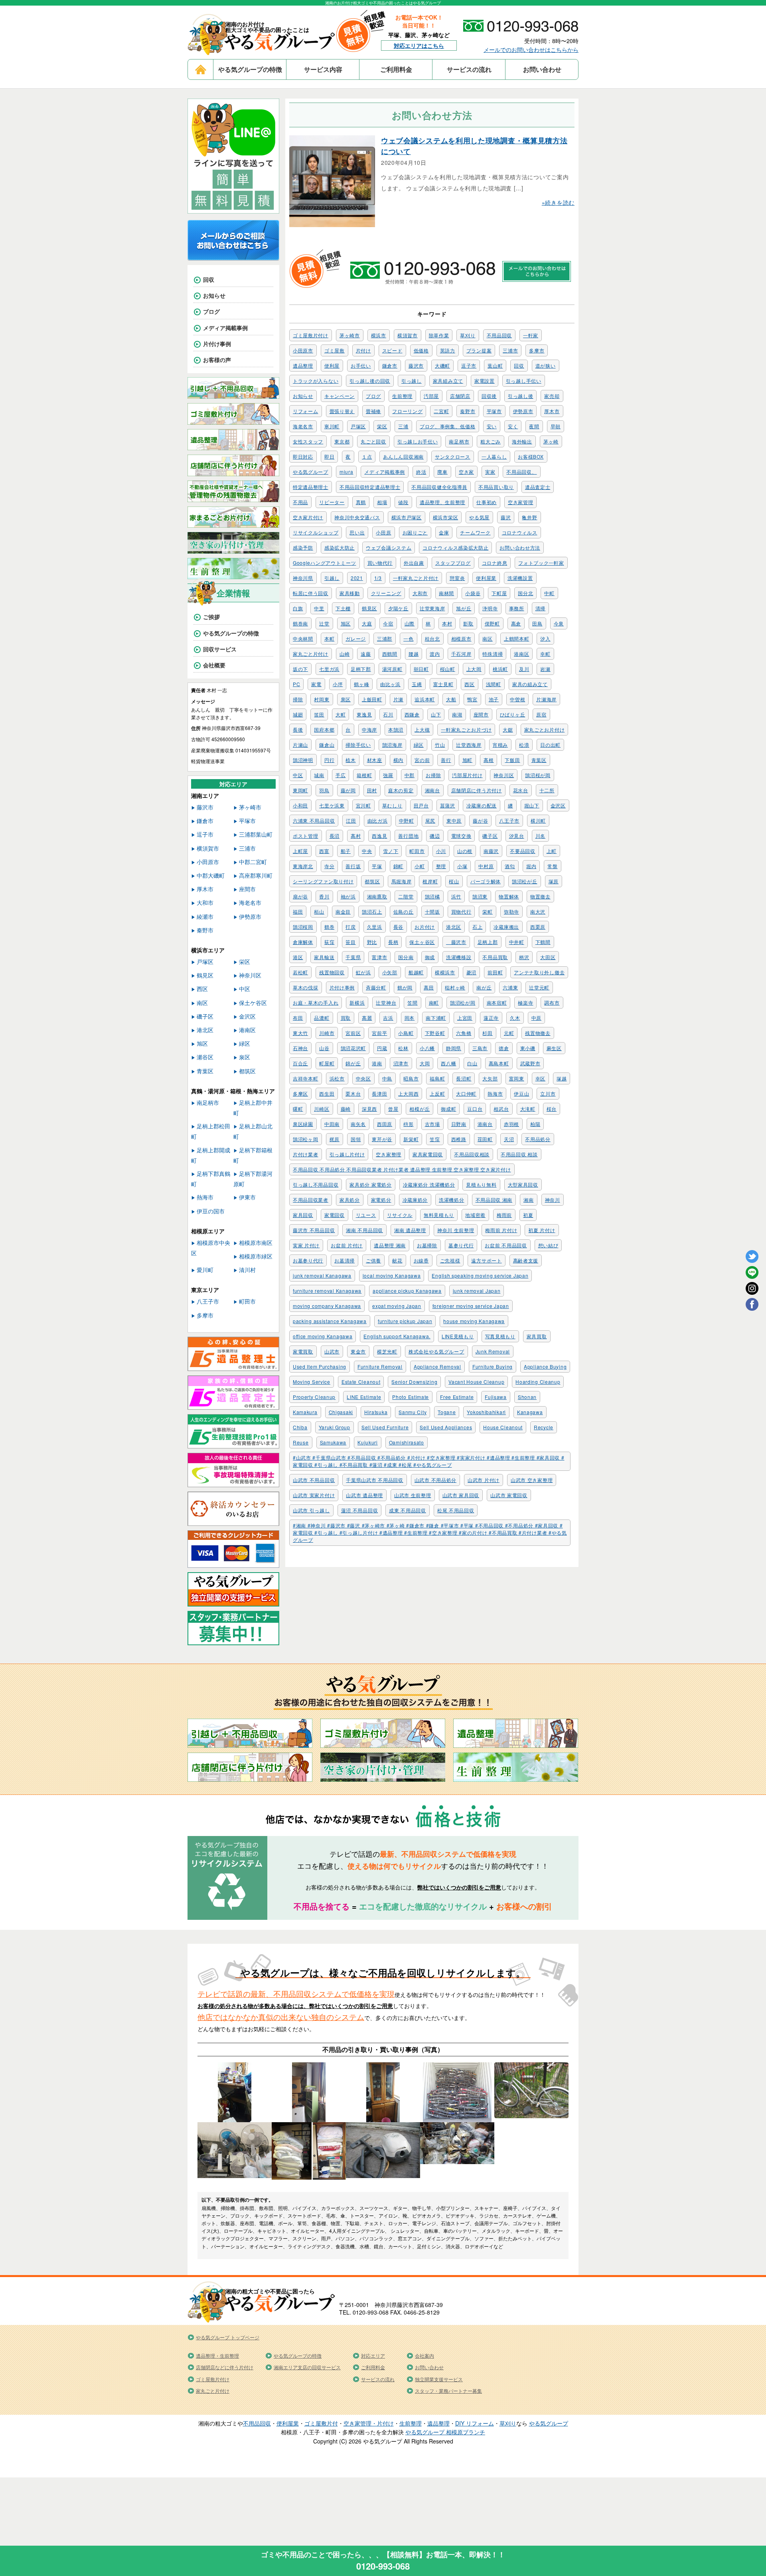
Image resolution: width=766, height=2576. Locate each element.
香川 (324, 896)
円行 (329, 760)
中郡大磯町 (211, 875)
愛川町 (205, 1270)
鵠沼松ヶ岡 (306, 1139)
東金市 (358, 1351)
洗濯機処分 (452, 1200)
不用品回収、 (521, 472)
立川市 (548, 1093)
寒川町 (332, 426)
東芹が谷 (382, 1139)
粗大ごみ (491, 441)
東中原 (454, 820)
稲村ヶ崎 (455, 987)
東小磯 (528, 1048)
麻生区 (554, 1048)
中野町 (407, 820)
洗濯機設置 (520, 578)
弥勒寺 (511, 911)
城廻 (298, 714)
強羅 (388, 775)
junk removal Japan (477, 1291)
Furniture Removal (380, 1366)
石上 (477, 927)
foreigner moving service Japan (471, 1306)
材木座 (375, 760)
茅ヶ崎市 (350, 335)
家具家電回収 (428, 1154)
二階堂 (406, 896)
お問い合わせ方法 (520, 547)
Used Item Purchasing (320, 1366)
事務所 (517, 608)
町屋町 (327, 1063)
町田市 (417, 851)
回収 (519, 365)
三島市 (480, 1048)
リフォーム (306, 411)
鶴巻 (329, 927)
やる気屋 (479, 517)
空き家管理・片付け (369, 2423)
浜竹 (456, 896)
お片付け (425, 927)
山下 (436, 714)
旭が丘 (464, 608)
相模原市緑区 (256, 1256)
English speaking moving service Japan (480, 1275)
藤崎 (346, 1109)
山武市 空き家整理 (532, 1480)
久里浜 (375, 927)
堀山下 (532, 805)
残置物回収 (332, 972)
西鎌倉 (412, 714)
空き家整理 (389, 1154)
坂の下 (300, 669)
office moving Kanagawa (323, 1336)
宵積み (500, 745)
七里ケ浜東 (332, 805)
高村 (356, 836)
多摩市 (537, 350)
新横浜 (357, 1002)
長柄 (393, 942)
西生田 (327, 1093)
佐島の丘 (404, 911)
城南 (319, 775)
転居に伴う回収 (311, 593)
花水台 (521, 790)
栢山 (319, 911)
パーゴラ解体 (486, 881)
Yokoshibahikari (486, 1412)
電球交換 (461, 836)
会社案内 (424, 2355)
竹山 (440, 745)
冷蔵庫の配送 (482, 805)
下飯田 (512, 760)
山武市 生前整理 (413, 1495)
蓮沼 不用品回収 (360, 1510)
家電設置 (485, 381)
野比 (372, 942)
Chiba (300, 1427)
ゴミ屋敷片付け (311, 335)
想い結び (548, 1245)
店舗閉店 (460, 396)
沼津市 (401, 1063)
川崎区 (322, 1109)
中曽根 (517, 699)
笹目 (350, 942)
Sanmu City (413, 1412)
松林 (403, 1048)
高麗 (367, 1018)
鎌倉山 (327, 745)
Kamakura (305, 1412)
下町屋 (499, 593)
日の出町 (550, 745)
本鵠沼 (396, 729)
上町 (552, 851)
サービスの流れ (469, 69)
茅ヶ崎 (551, 441)
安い (492, 426)
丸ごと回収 (373, 441)
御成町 (448, 1109)
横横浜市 (445, 972)
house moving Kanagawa (474, 1321)
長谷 (398, 927)
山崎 (345, 654)
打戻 (350, 927)
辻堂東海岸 (432, 608)
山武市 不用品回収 (314, 1480)
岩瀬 (545, 669)
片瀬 (398, 699)
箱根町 (364, 775)
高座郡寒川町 (256, 875)
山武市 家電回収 (509, 1495)
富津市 (379, 957)
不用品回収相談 (472, 1154)
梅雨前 (504, 1215)
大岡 (425, 1063)
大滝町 (528, 1109)
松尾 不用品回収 (456, 1510)
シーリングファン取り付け (323, 881)
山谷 (324, 1048)
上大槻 (422, 729)
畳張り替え (342, 411)
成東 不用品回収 (408, 1510)
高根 (489, 760)
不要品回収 (523, 851)
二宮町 (441, 411)
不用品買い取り (496, 487)
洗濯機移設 (459, 957)
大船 (451, 699)
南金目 (343, 911)
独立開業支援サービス (439, 2379)
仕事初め (487, 502)
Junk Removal (493, 1351)
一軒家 (531, 335)
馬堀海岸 (402, 881)
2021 (357, 578)
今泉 (559, 623)
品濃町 (322, 1018)
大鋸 (508, 729)
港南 (377, 1063)
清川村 (247, 1270)
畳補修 (373, 411)
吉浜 (388, 1018)
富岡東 (517, 1078)
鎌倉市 (390, 365)
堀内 (531, 866)
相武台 (501, 1109)
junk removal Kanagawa (322, 1275)
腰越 (414, 654)
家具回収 (303, 1215)
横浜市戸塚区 (407, 517)
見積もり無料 (481, 1184)
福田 (298, 911)
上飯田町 (372, 699)
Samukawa (333, 1442)
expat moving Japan (397, 1306)
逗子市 (469, 365)
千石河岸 (461, 654)
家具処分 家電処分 (370, 1184)
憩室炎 (457, 578)
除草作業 (439, 335)
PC (296, 684)
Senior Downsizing (414, 1382)
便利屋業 (486, 578)
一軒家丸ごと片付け (416, 578)
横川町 (538, 820)
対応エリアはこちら (419, 46)
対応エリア (373, 2355)
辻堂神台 (386, 1002)
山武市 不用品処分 (435, 1480)
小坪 (338, 684)
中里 (319, 608)
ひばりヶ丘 (513, 714)
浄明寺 (490, 608)
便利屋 (332, 365)
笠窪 (435, 1139)
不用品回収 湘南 (494, 1200)
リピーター (332, 502)
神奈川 (553, 1200)
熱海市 (495, 1093)
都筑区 (372, 881)
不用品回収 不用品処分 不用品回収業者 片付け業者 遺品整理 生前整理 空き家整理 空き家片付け (402, 1169)
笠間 (412, 1002)
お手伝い (361, 365)
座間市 (481, 714)
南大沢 (538, 911)
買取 (346, 1018)
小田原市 (303, 350)
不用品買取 (495, 957)
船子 (346, 851)
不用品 (300, 502)
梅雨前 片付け (501, 1230)
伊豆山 (521, 1093)
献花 (397, 1260)
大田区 (548, 957)
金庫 (444, 532)
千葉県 (353, 957)
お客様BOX (531, 456)
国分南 (406, 957)
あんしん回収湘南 (403, 456)
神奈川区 (504, 775)
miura (346, 472)
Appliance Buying (545, 1366)
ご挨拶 (211, 617)
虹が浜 (363, 972)
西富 (324, 851)
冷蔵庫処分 (415, 1200)
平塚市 (494, 411)
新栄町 (411, 1139)
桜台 (552, 1109)
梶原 (335, 1139)
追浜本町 (425, 699)
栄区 (382, 426)
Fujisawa (496, 1397)
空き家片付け (308, 517)
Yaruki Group (335, 1427)
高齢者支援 (526, 1260)
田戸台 (421, 805)
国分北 (525, 593)
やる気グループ (311, 472)
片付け (363, 350)
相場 (382, 502)
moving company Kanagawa (327, 1306)
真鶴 (361, 502)
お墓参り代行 (308, 1260)
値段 (403, 502)
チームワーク (475, 532)
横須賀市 (408, 335)
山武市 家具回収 (461, 1495)
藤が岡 (348, 790)
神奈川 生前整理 (456, 1230)
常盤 (552, 866)
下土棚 (343, 608)
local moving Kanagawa (392, 1275)
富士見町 (443, 684)
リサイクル (400, 1215)
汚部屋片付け (467, 775)
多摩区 (300, 1093)
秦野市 (468, 411)
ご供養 (373, 1260)
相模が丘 (420, 1109)
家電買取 (303, 1351)
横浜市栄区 (446, 517)
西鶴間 (390, 654)
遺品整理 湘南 (390, 1245)
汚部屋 (431, 396)
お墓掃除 (427, 1245)
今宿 (388, 623)
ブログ (373, 396)
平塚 (377, 866)
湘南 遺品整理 (410, 1230)
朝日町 (421, 669)
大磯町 (442, 365)
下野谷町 (435, 1033)
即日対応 (303, 456)
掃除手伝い (358, 745)
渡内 (435, 654)
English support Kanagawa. (397, 1336)
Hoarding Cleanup (538, 1382)
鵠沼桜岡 (303, 927)
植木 (350, 760)
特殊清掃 (493, 654)
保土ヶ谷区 (422, 942)
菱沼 (471, 972)
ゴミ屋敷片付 (321, 2423)
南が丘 (484, 987)
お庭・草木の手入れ (316, 1002)
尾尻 (430, 820)
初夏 (528, 1215)
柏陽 (535, 1124)
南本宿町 (497, 1002)
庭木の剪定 (401, 790)
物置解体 (509, 896)
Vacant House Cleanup (476, 1382)
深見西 (369, 1109)
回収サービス (220, 649)
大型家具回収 (523, 1184)
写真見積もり (500, 1336)
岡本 (410, 1018)
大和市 (420, 593)
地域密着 (475, 1215)
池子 (494, 699)
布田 (298, 1018)
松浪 (524, 745)
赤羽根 (511, 1124)
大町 (341, 714)
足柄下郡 (361, 669)
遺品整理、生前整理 (442, 502)
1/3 (378, 578)
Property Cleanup (314, 1397)
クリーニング (386, 593)
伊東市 (247, 1197)
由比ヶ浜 (390, 684)
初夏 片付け (542, 1230)
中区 (298, 775)
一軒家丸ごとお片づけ (466, 729)
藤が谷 (480, 820)
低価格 (421, 350)
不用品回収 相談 (519, 1154)
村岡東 (322, 699)
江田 (351, 820)
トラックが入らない (316, 381)
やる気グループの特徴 (250, 69)
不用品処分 (538, 1139)
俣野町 (492, 623)
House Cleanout (503, 1427)
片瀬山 (300, 745)
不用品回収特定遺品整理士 (370, 487)
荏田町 (485, 1139)
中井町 (517, 942)
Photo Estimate (411, 1397)
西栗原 (538, 927)
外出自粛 (414, 563)
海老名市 (303, 426)
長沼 (335, 836)
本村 (447, 623)
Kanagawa (530, 1412)
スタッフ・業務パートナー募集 (448, 2391)
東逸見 (364, 714)
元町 (509, 1033)
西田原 (385, 1124)
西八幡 (448, 1063)
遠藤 (366, 654)
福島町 (437, 1078)
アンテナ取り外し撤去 (539, 972)
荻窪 (329, 942)
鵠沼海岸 (392, 745)
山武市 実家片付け (314, 1495)
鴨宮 (472, 699)
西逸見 (379, 836)
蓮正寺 (491, 1018)
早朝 (556, 426)
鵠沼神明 (303, 760)
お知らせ (303, 396)
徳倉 (504, 1048)
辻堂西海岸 (469, 745)
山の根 (465, 851)
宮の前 (422, 760)
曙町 (298, 1109)
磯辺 (435, 836)
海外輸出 (522, 441)
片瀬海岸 (546, 699)
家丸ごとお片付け (545, 729)
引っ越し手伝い (524, 381)
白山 (472, 1063)
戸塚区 (358, 426)
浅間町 (494, 684)
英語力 (448, 350)
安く (513, 426)
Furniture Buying (493, 1366)
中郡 (410, 775)
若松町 (300, 972)
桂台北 (432, 638)
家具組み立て (448, 381)
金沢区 (558, 805)
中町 (549, 593)
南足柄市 (459, 441)
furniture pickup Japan (405, 1321)
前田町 (495, 972)
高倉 (516, 623)
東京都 (342, 441)
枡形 (408, 1124)
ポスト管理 (306, 836)
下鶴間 (543, 942)
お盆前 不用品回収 (506, 1245)
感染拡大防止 (340, 547)
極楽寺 (525, 1002)
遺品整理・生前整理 (217, 2355)
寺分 (329, 866)
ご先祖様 (450, 1260)
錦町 (398, 866)
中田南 (332, 1124)
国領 (356, 1139)
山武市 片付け (484, 1480)
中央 (367, 851)
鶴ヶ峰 (361, 684)
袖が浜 (348, 896)
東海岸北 (303, 866)
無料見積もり (439, 1215)
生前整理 (402, 396)
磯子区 (490, 836)
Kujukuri (368, 1442)
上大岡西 (408, 1093)
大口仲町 (466, 1093)
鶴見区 (369, 608)
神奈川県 (303, 578)
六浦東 (510, 987)
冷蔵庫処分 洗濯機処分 (429, 1184)
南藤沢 (491, 851)
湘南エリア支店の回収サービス (307, 2367)
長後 (298, 729)
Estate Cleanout (361, 1382)
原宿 (541, 714)
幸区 (540, 1078)
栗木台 (353, 1093)
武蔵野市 (530, 1063)
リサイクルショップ (316, 532)
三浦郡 (385, 638)
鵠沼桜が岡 (538, 775)
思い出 (357, 532)
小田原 (383, 532)
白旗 (298, 608)
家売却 (552, 396)
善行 (446, 760)
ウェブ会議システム (389, 547)
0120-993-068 (383, 2566)
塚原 (554, 881)
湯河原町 (392, 669)
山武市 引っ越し (311, 1510)
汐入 (545, 638)
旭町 (467, 760)
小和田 (300, 805)
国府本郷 (324, 729)
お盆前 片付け (347, 1245)
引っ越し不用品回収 (316, 1184)
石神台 (300, 1048)
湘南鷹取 (377, 896)
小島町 (406, 1033)
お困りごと (415, 532)
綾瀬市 (205, 916)
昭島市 (411, 1078)
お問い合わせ (542, 69)
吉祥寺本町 (306, 1078)
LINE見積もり (458, 1336)
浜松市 (337, 1078)
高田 (429, 987)
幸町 (545, 654)
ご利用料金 (396, 69)
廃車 (442, 472)
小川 (441, 851)
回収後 (489, 396)
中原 (536, 1018)
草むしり (392, 805)
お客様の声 (217, 360)
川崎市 (327, 1033)
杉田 (487, 1033)
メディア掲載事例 (385, 472)
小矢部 (390, 972)
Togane (447, 1412)
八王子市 (509, 820)
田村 (372, 790)
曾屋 (393, 1109)
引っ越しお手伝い (418, 441)
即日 (329, 456)
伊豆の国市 (211, 1211)
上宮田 (465, 1018)
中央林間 (303, 638)
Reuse (301, 1442)
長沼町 (464, 1078)
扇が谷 (300, 896)
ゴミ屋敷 (335, 350)
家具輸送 (324, 957)
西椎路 (459, 1139)
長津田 (379, 1093)
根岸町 (430, 881)
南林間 (446, 593)
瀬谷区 (205, 1057)
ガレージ (356, 638)
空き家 (466, 472)
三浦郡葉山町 (256, 834)
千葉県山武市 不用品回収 (374, 1480)
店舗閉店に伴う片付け (477, 790)
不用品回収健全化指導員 (439, 487)
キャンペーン (340, 396)
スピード (392, 350)
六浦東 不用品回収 (314, 820)
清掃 (540, 608)
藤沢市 (416, 365)
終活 (421, 472)
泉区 (346, 699)
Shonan (527, 1397)
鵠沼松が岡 (463, 1002)
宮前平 (379, 1033)
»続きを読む (558, 202)
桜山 (454, 881)
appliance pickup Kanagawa (407, 1291)
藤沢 (506, 517)
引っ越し (412, 381)
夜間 (534, 426)
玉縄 (417, 684)
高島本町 (499, 1063)
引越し (332, 578)
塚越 (562, 1078)
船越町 (416, 972)
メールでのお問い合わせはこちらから (531, 49)
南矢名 (358, 1124)
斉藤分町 (376, 987)
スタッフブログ (453, 563)
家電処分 (381, 1200)
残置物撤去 (538, 1033)
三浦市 (510, 350)
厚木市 (552, 411)
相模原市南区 (256, 1242)
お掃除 (433, 775)
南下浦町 (436, 1018)
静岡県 (454, 1048)
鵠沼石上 (372, 911)
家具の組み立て (530, 684)
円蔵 (382, 1048)
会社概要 (214, 665)
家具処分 (350, 1200)
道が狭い (546, 365)
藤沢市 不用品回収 (314, 1230)
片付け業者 (306, 1154)
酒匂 (510, 866)
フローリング (407, 411)
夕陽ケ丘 (398, 608)
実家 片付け (306, 1245)
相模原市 (461, 638)
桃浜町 (500, 669)
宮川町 (363, 805)
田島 (537, 623)
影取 (468, 623)
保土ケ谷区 (253, 1003)
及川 (524, 669)
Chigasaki (341, 1412)
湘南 (528, 1200)
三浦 (403, 426)
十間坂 (432, 911)
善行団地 (408, 836)
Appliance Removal (437, 1366)
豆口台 (475, 1109)
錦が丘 (353, 1063)
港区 (298, 957)
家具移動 (350, 593)
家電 (316, 684)
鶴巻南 (300, 623)
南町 (434, 1002)
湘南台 (432, 790)
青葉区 (539, 760)
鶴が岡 (405, 987)
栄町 (487, 911)
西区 (469, 684)
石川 (388, 714)
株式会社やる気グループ (436, 1351)
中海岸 (369, 729)
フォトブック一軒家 (541, 563)
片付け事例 (342, 987)
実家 (490, 472)
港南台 (485, 1124)
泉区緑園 (303, 1124)
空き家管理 (521, 502)
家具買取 (537, 1336)
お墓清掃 (345, 1260)
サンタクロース (453, 456)
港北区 (454, 927)
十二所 (547, 790)
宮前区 (353, 1033)
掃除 (298, 699)
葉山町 (495, 365)
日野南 (459, 1124)
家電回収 (335, 1215)
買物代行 (461, 911)
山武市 (332, 1351)
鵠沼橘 (432, 896)
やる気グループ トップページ (228, 2337)
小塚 (462, 866)
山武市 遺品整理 (364, 1495)
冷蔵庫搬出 (506, 927)
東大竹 (300, 1033)
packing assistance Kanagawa (330, 1321)
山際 (410, 623)
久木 (515, 1018)
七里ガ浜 (329, 669)
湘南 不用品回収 (364, 1230)
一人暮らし (494, 456)
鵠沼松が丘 (525, 881)
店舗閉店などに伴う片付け (225, 2367)
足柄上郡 (488, 942)
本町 (329, 638)
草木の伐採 (306, 987)
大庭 (367, 623)
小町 (420, 866)
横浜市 (379, 335)
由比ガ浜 (378, 820)
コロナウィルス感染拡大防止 (455, 547)
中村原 (486, 866)
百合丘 (300, 1063)
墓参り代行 (461, 1245)
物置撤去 (540, 896)
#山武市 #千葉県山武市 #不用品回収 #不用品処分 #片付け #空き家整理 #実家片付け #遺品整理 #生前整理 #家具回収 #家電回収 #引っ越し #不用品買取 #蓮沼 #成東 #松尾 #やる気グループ (429, 1461)
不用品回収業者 (311, 1200)
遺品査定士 (538, 487)
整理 (441, 866)
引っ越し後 (521, 396)
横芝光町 (387, 1351)
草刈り (468, 335)
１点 (367, 456)
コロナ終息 (495, 563)
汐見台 (517, 836)
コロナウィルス (520, 532)
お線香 (421, 1260)
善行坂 (353, 866)
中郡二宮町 (253, 862)
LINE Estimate (364, 1397)
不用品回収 (499, 335)
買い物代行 (380, 563)
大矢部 (490, 1078)
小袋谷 (473, 593)
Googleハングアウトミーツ (325, 563)
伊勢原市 (523, 411)
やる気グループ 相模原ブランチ (445, 2432)
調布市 (552, 1002)
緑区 (419, 745)
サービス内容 (323, 69)
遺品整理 (303, 365)
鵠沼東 (480, 896)
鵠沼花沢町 (353, 1048)
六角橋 (464, 1033)
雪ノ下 (391, 851)
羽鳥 (324, 790)
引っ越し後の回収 (370, 381)
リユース (366, 1215)
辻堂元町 (539, 987)
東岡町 (300, 790)
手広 (341, 775)
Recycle (544, 1427)
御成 (430, 957)
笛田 (319, 714)
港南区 (521, 654)
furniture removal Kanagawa (327, 1291)
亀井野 (529, 517)
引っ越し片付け (347, 1154)
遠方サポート (486, 1260)
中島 (387, 1078)
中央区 (363, 1078)
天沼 (509, 1139)
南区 (487, 638)
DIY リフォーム (475, 2423)
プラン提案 (479, 350)
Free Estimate (457, 1397)
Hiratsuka (376, 1412)
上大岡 (474, 669)
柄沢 (524, 957)
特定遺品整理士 (311, 487)
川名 (540, 836)
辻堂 (324, 623)
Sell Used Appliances (446, 1427)
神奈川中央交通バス (357, 517)
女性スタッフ (308, 441)
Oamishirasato (407, 1442)
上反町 (437, 1093)
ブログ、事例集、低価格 (448, 426)
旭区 (346, 623)
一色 (408, 638)
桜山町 (448, 669)
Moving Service (312, 1382)
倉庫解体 (303, 942)
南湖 (457, 714)
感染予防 (303, 547)
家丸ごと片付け (311, 654)
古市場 (432, 1124)
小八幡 (427, 1048)
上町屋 (300, 851)
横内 (398, 760)
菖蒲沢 (448, 805)
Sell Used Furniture (385, 1427)
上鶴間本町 (517, 638)
